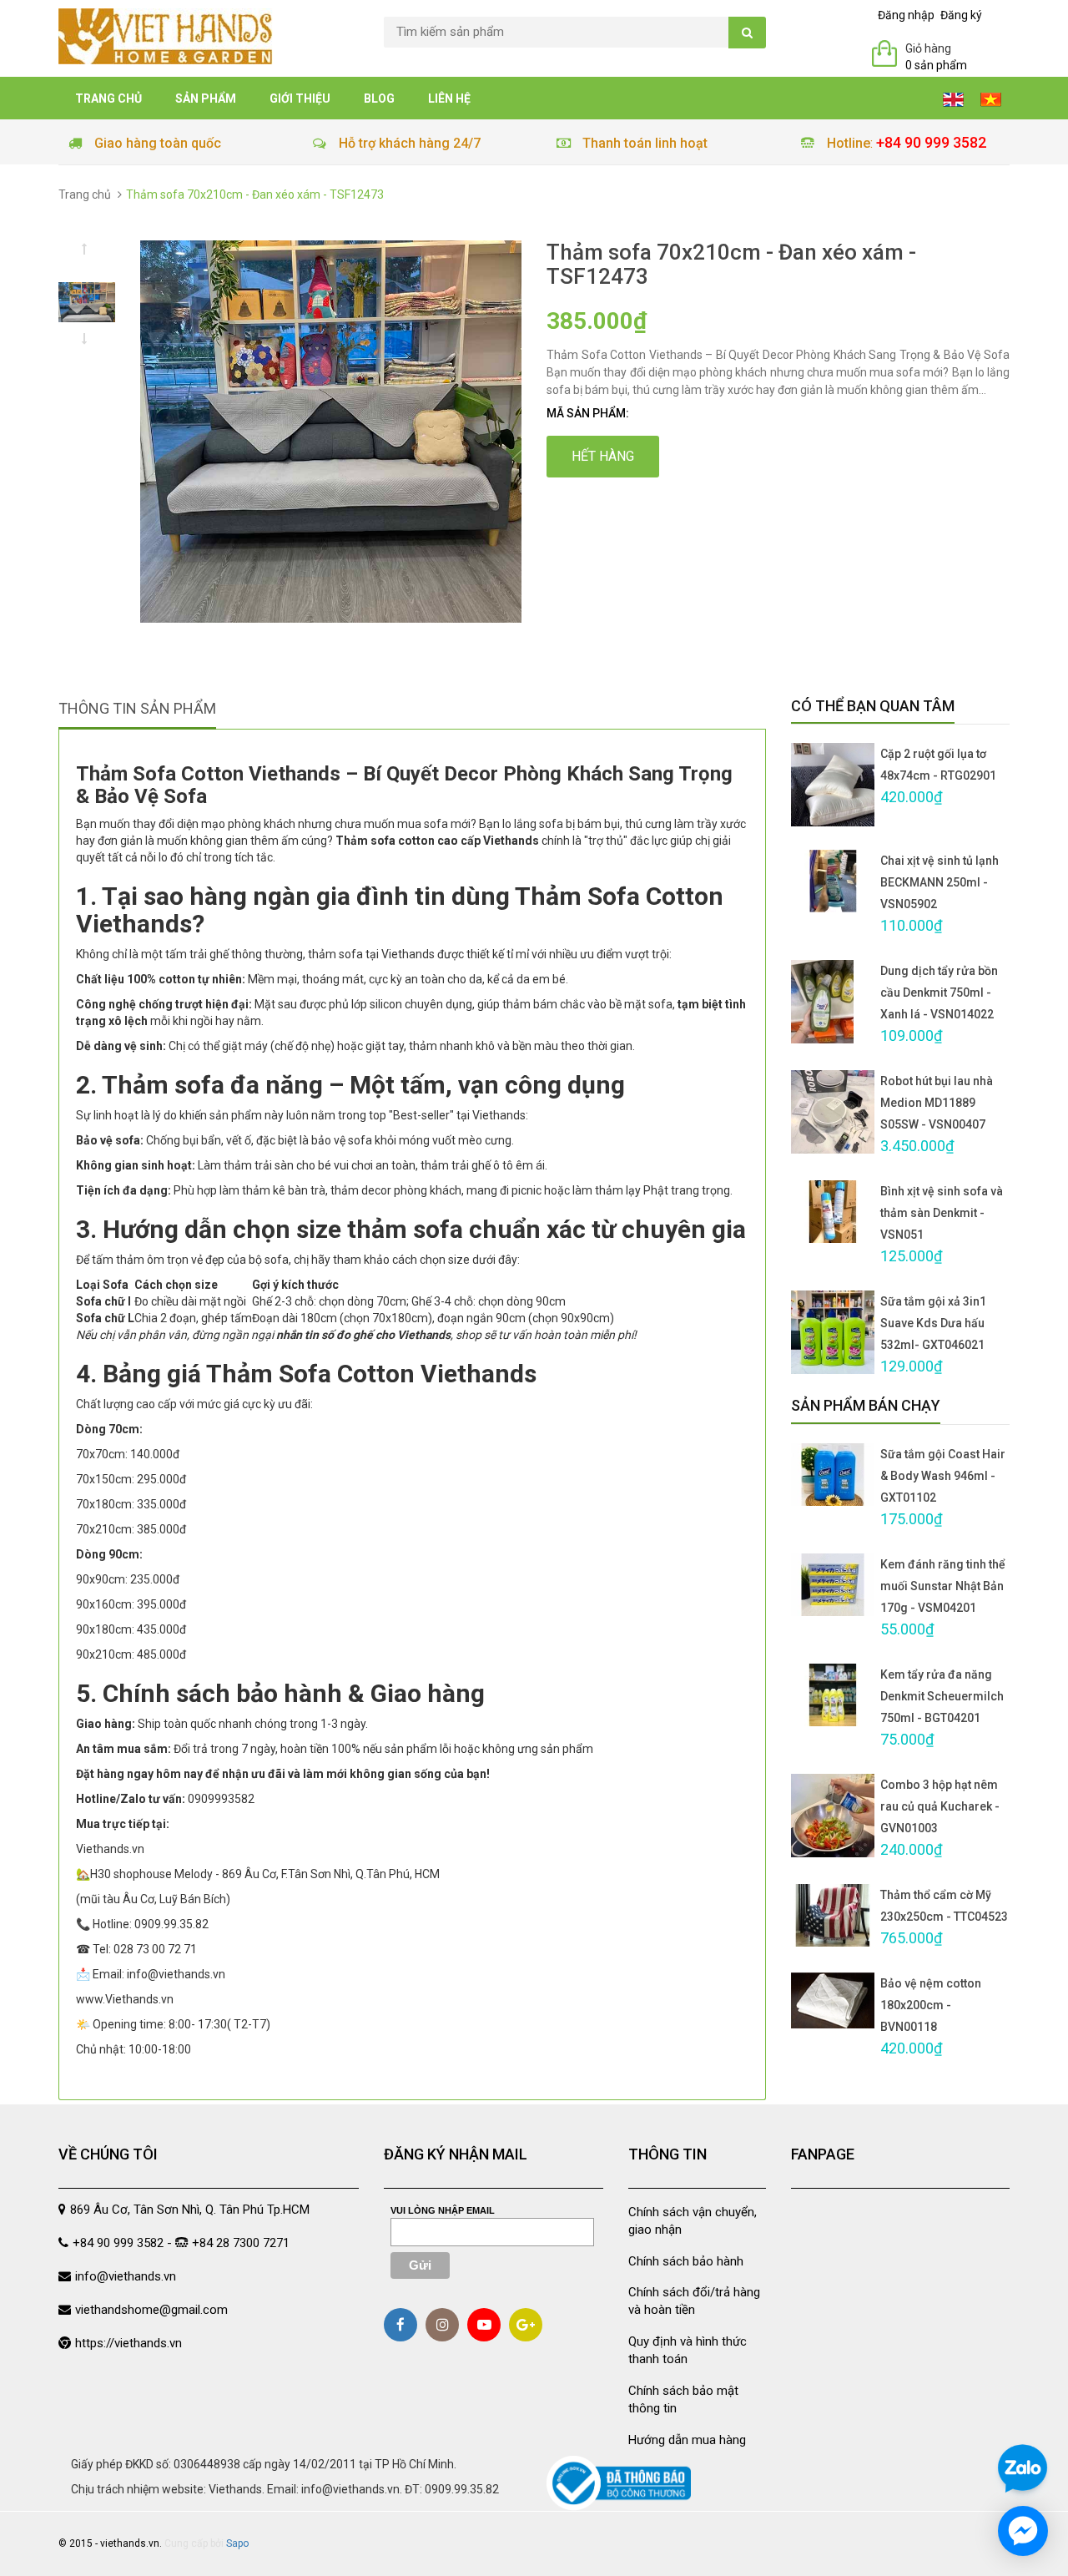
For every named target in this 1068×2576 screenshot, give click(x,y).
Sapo (237, 2543)
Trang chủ (108, 98)
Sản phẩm (206, 98)
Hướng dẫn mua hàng (687, 2440)
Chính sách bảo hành (686, 2261)
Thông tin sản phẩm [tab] (137, 708)
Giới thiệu (300, 98)
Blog (379, 98)
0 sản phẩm (936, 65)
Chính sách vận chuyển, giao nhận (693, 2221)
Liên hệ (449, 98)
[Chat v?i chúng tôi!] (1023, 2531)
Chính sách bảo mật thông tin (683, 2399)
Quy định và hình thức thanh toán (688, 2350)
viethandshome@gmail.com (151, 2310)
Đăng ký (961, 15)
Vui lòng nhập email (443, 2210)
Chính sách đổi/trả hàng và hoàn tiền (694, 2301)
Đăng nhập (906, 15)
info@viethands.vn (126, 2276)
